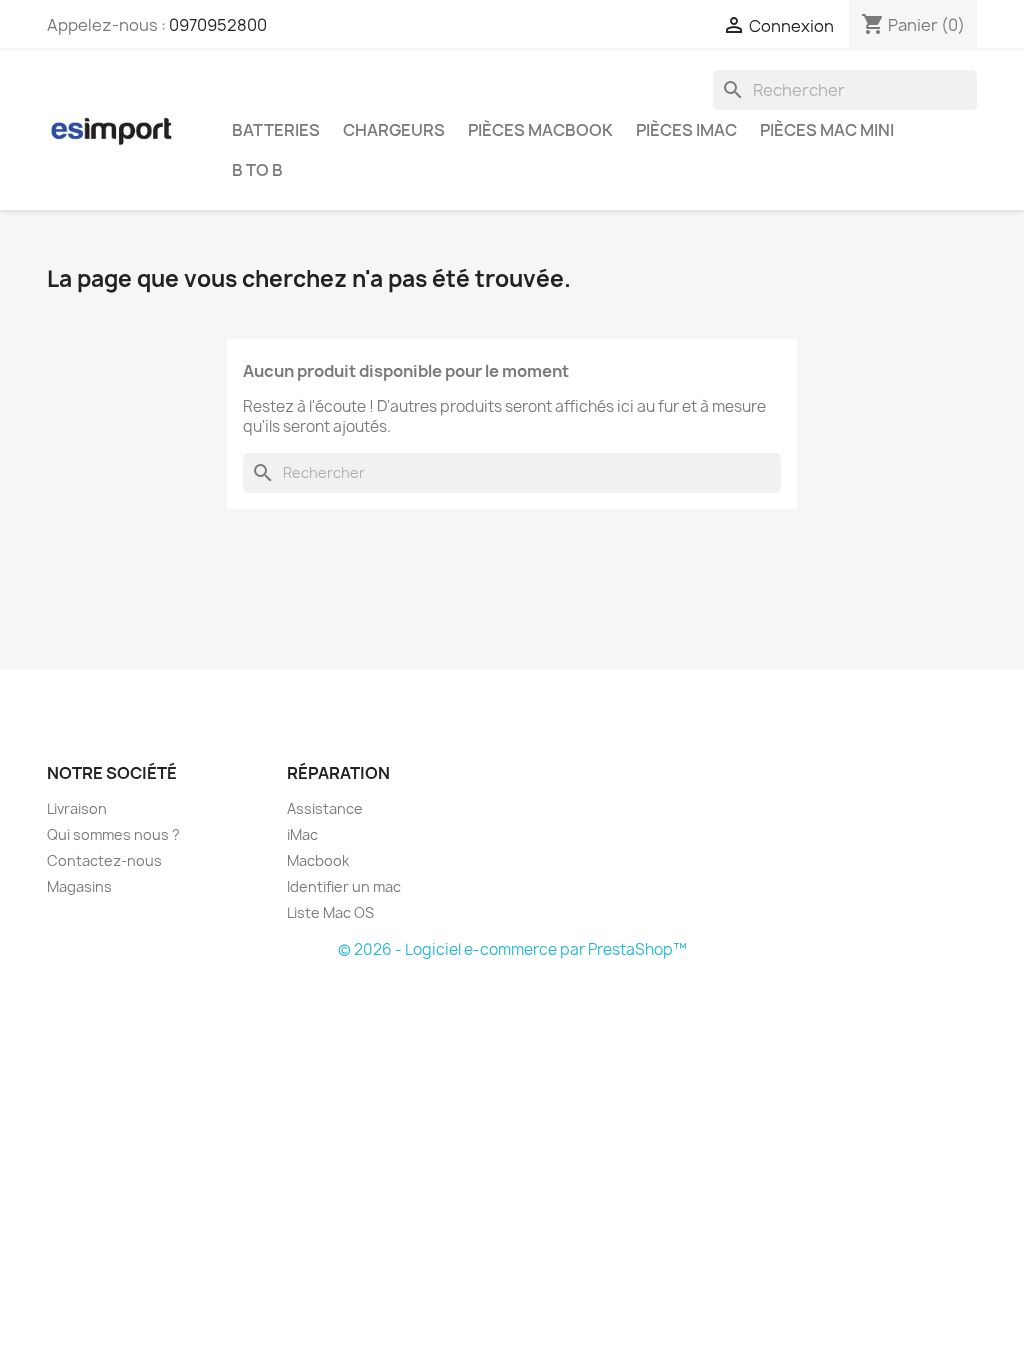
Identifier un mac (344, 886)
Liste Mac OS (330, 912)
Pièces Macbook (540, 130)
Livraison (77, 808)
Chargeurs (394, 130)
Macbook (318, 860)
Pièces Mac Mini (827, 130)
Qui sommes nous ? (113, 834)
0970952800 (218, 25)
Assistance (325, 808)
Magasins (79, 886)
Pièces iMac (686, 130)
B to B (257, 170)
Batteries (276, 130)
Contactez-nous (104, 860)
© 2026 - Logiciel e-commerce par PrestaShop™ (512, 949)
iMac (302, 834)
